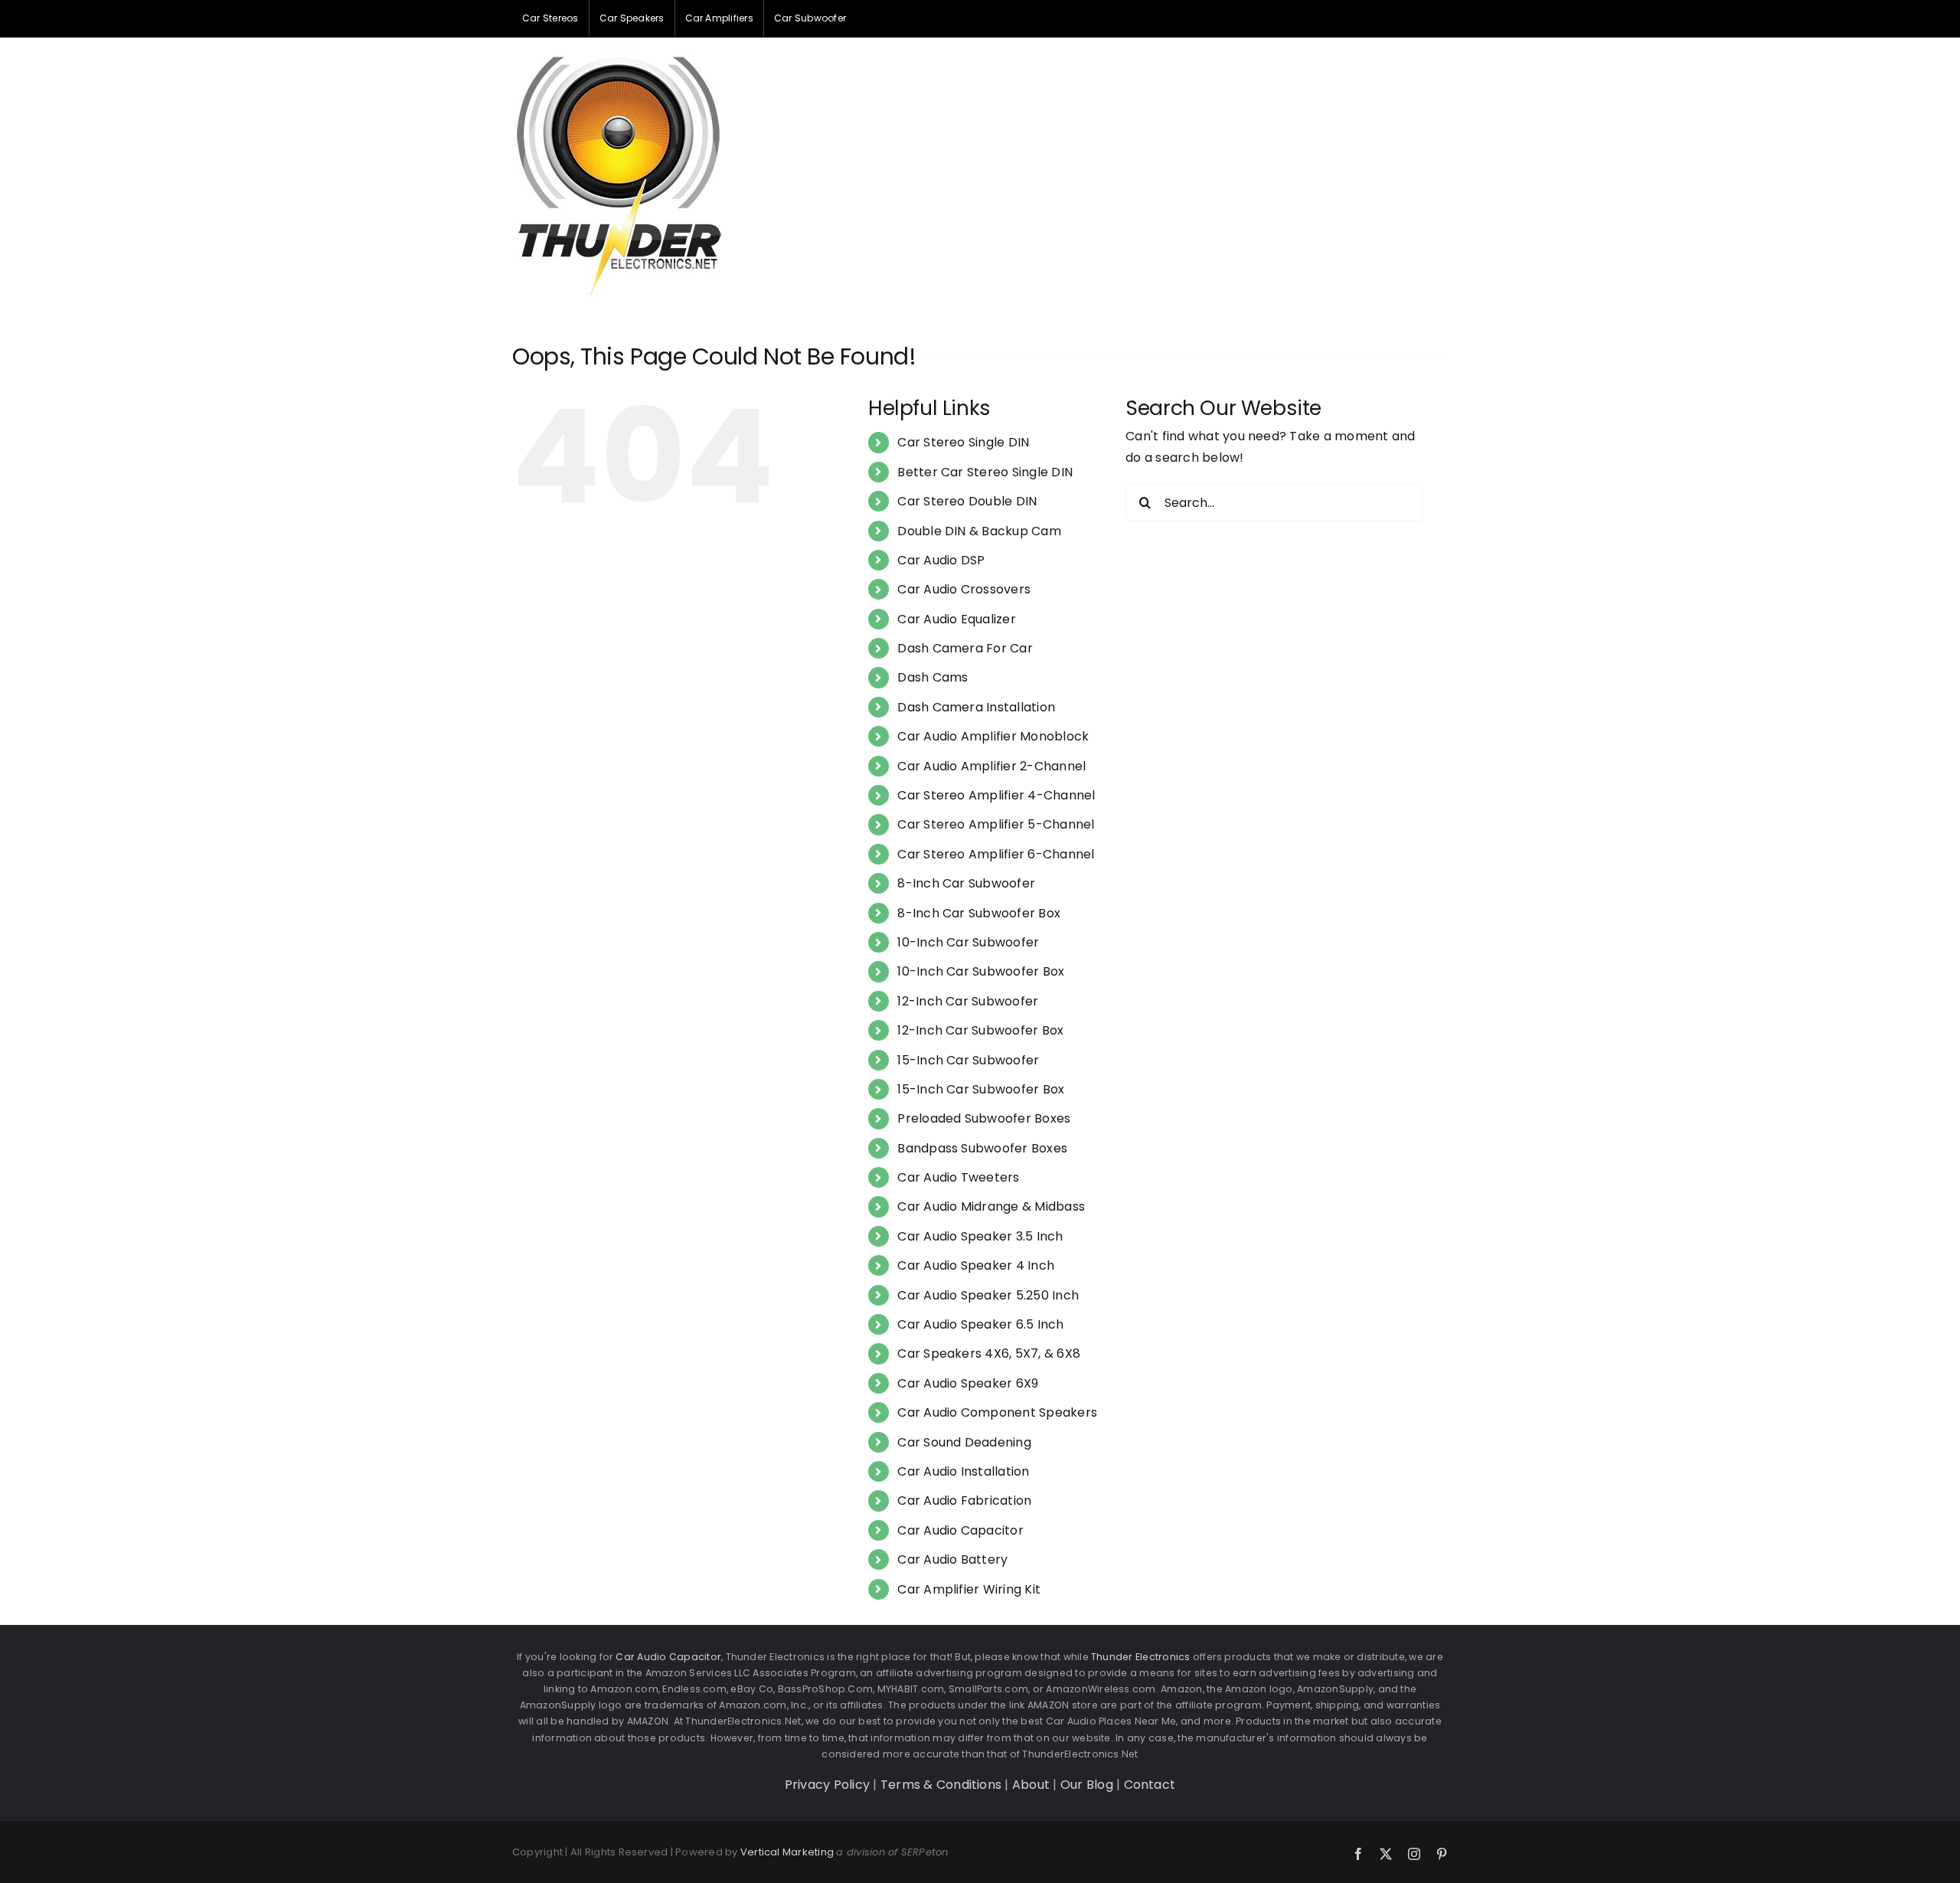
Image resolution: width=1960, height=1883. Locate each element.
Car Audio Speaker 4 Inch (976, 1265)
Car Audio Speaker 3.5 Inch (980, 1236)
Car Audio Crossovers (964, 589)
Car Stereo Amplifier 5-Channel (996, 824)
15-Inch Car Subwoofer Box (981, 1089)
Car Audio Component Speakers (997, 1412)
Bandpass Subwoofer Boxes (982, 1148)
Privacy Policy (827, 1785)
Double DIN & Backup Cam (979, 531)
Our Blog (1087, 1785)
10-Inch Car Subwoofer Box (981, 971)
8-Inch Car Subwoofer (966, 883)
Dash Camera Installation (976, 707)
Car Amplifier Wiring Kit (969, 1589)
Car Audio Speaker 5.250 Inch (988, 1295)
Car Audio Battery (952, 1559)
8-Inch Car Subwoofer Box (979, 913)
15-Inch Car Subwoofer (968, 1060)
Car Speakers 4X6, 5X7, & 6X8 (989, 1353)
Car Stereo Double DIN (967, 501)
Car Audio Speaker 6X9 (968, 1383)
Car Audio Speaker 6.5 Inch (980, 1324)
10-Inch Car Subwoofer (968, 942)
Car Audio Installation (963, 1471)
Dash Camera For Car (965, 648)
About (1031, 1785)
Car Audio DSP (941, 560)
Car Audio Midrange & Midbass (991, 1206)
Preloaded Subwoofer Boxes (984, 1118)
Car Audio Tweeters (958, 1177)
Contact (1150, 1785)
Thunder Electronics (1141, 1657)
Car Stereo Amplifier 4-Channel (996, 795)
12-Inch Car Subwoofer (968, 1001)
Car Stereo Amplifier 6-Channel (996, 854)
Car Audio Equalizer (957, 619)
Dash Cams (933, 677)
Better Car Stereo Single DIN (985, 472)
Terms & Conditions (941, 1785)
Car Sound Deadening (964, 1442)
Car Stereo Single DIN (963, 442)
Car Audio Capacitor (960, 1530)
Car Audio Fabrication (964, 1501)
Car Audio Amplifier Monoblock (993, 736)
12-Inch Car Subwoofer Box (980, 1030)
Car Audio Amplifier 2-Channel (991, 766)
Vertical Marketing (787, 1852)
